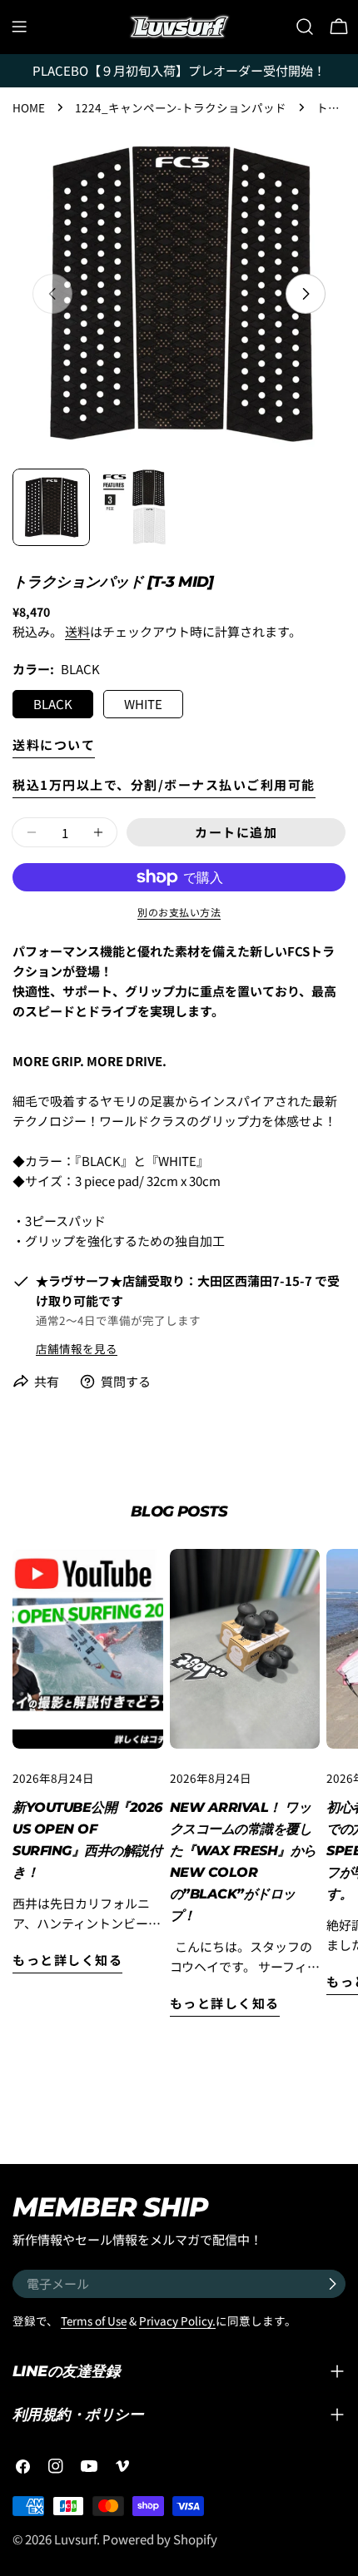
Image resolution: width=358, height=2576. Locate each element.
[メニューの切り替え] (19, 27)
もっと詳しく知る (67, 1960)
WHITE (143, 704)
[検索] (305, 27)
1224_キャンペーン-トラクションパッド (181, 107)
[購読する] (332, 2284)
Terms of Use (94, 2320)
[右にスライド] (306, 294)
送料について (54, 745)
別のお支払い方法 (179, 912)
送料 (77, 631)
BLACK (53, 704)
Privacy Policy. (177, 2320)
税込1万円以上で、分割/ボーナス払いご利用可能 (164, 784)
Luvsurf (75, 2539)
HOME (29, 107)
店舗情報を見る (77, 1348)
